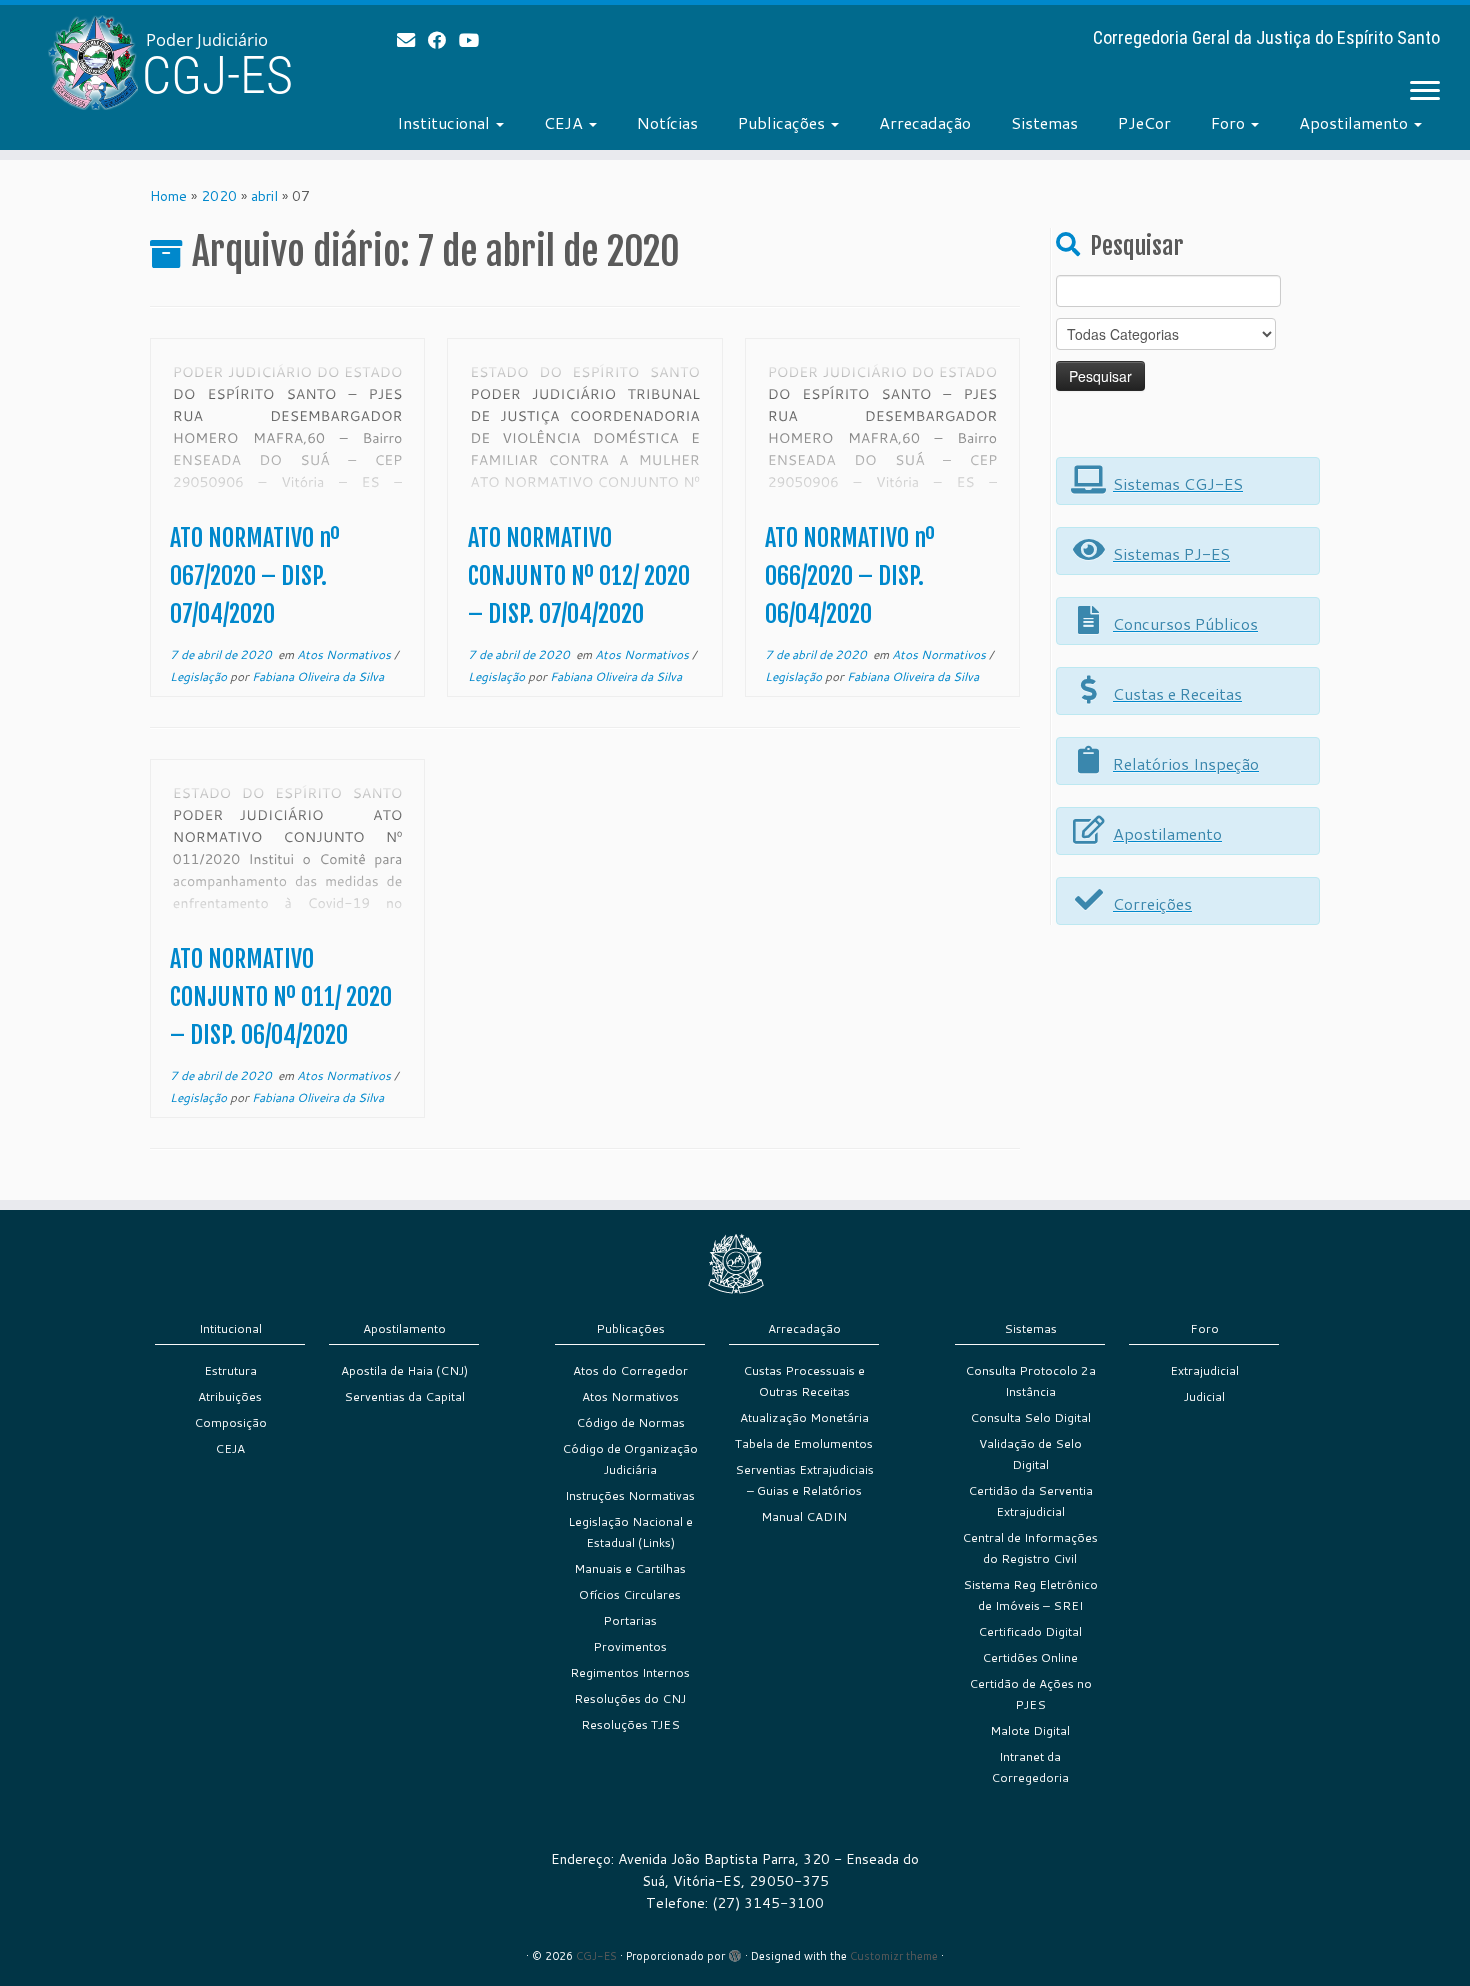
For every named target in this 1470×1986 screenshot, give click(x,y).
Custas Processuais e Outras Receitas (804, 1381)
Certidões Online (1030, 1657)
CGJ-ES (596, 1956)
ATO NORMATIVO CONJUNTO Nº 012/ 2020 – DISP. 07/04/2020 (579, 576)
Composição (230, 1422)
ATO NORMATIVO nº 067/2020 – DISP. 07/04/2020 (255, 576)
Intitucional (230, 1328)
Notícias (667, 122)
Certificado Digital (1030, 1631)
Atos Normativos (345, 654)
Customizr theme (894, 1956)
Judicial (1204, 1396)
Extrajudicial (1204, 1370)
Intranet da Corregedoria (1030, 1767)
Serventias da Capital (404, 1396)
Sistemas (1044, 122)
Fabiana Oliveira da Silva (318, 676)
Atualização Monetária (804, 1417)
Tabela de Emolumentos (804, 1443)
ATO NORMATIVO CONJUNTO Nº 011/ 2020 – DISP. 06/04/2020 (281, 997)
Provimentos (630, 1646)
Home (168, 196)
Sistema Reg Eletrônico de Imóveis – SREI (1030, 1595)
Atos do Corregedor (630, 1370)
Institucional (445, 122)
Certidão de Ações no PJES (1030, 1694)
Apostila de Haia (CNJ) (404, 1370)
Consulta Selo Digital (1030, 1417)
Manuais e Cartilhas (630, 1568)
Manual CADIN (804, 1516)
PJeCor (1144, 122)
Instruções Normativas (630, 1495)
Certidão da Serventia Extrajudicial (1030, 1501)
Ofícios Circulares (630, 1594)
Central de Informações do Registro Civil (1030, 1548)
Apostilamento (1355, 122)
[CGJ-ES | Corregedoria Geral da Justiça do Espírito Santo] (169, 62)
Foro (1230, 122)
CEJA (565, 122)
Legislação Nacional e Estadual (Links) (630, 1532)
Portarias (630, 1620)
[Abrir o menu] (1425, 92)
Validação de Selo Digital (1030, 1454)
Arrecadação (925, 122)
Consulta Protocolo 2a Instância (1030, 1381)
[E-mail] (412, 40)
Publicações (783, 122)
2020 (219, 196)
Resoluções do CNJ (630, 1698)
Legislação (200, 676)
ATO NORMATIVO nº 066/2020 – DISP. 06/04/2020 (850, 576)
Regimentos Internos (630, 1672)
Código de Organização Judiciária (630, 1459)
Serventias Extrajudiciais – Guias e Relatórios (804, 1480)
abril (264, 196)
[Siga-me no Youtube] (475, 40)
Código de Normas (630, 1422)
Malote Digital (1030, 1730)
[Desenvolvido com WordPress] (735, 1952)
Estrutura (230, 1370)
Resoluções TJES (630, 1724)
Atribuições (230, 1396)
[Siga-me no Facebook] (443, 40)
